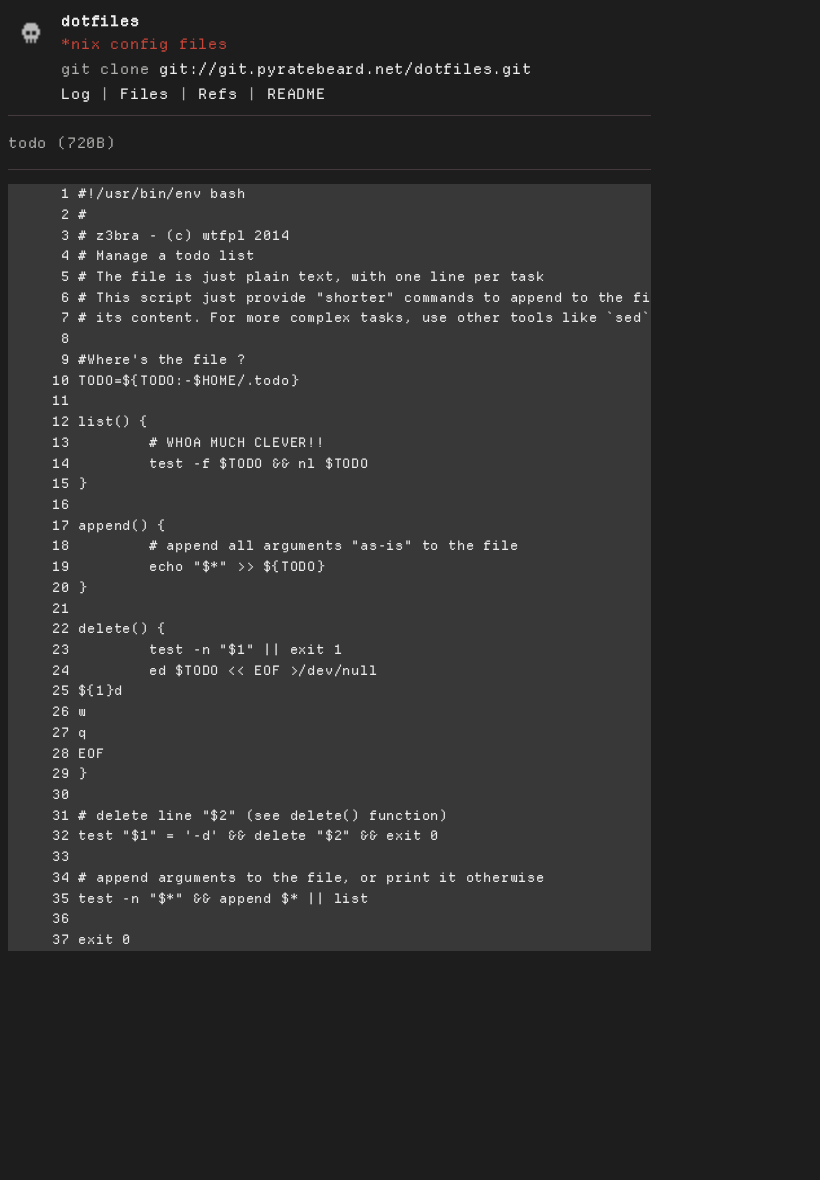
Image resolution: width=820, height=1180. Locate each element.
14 (39, 463)
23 (39, 649)
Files (144, 94)
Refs (217, 94)
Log (75, 94)
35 (39, 898)
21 (39, 608)
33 (39, 856)
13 (39, 442)
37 (39, 939)
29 (39, 773)
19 (39, 566)
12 (39, 421)
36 (39, 918)
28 (39, 753)
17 (39, 525)
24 (39, 670)
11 (39, 400)
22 (39, 628)
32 (39, 835)
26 (39, 711)
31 (39, 815)
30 (39, 794)
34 (39, 877)
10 (39, 380)
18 (39, 545)
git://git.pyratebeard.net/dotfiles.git (345, 69)
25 (39, 690)
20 (39, 587)
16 (39, 504)
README (296, 94)
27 (39, 732)
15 (39, 483)
